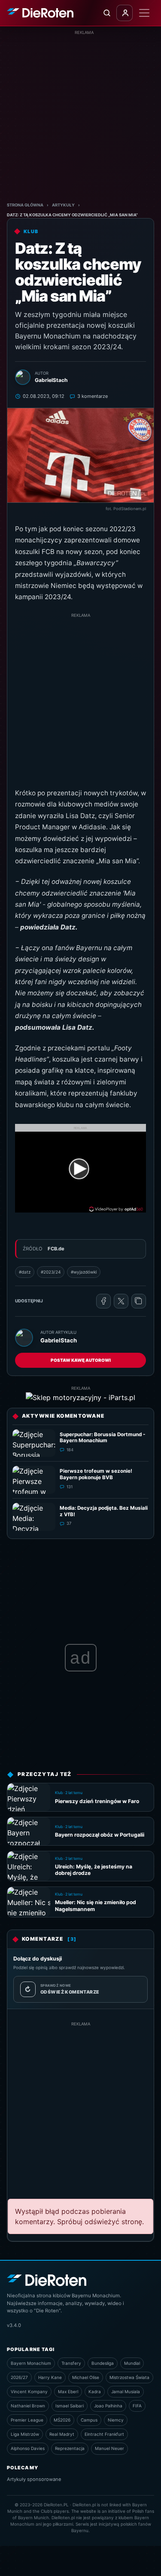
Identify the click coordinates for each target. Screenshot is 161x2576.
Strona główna (25, 205)
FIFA (137, 2406)
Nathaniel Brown (28, 2406)
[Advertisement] (80, 116)
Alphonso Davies (28, 2448)
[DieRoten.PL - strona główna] (40, 13)
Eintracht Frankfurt (104, 2434)
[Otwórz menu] (144, 13)
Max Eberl (68, 2391)
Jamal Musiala (126, 2391)
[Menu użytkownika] (125, 13)
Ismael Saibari (70, 2406)
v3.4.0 (14, 2325)
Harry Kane (50, 2377)
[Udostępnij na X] (121, 1301)
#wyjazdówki (84, 1272)
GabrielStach (59, 1340)
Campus (89, 2420)
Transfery (71, 2363)
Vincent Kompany (29, 2391)
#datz (25, 1272)
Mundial (132, 2363)
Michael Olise (86, 2377)
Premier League (27, 2420)
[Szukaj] (106, 13)
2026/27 (19, 2377)
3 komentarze (93, 396)
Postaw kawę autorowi (81, 1360)
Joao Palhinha (108, 2406)
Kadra (95, 2391)
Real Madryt (62, 2434)
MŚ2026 (62, 2420)
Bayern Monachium (31, 2363)
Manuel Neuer (109, 2448)
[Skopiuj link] (139, 1301)
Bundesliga (103, 2363)
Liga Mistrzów (25, 2434)
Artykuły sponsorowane (34, 2479)
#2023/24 (51, 1272)
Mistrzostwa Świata (129, 2377)
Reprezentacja (70, 2448)
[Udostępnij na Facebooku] (103, 1301)
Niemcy (116, 2420)
